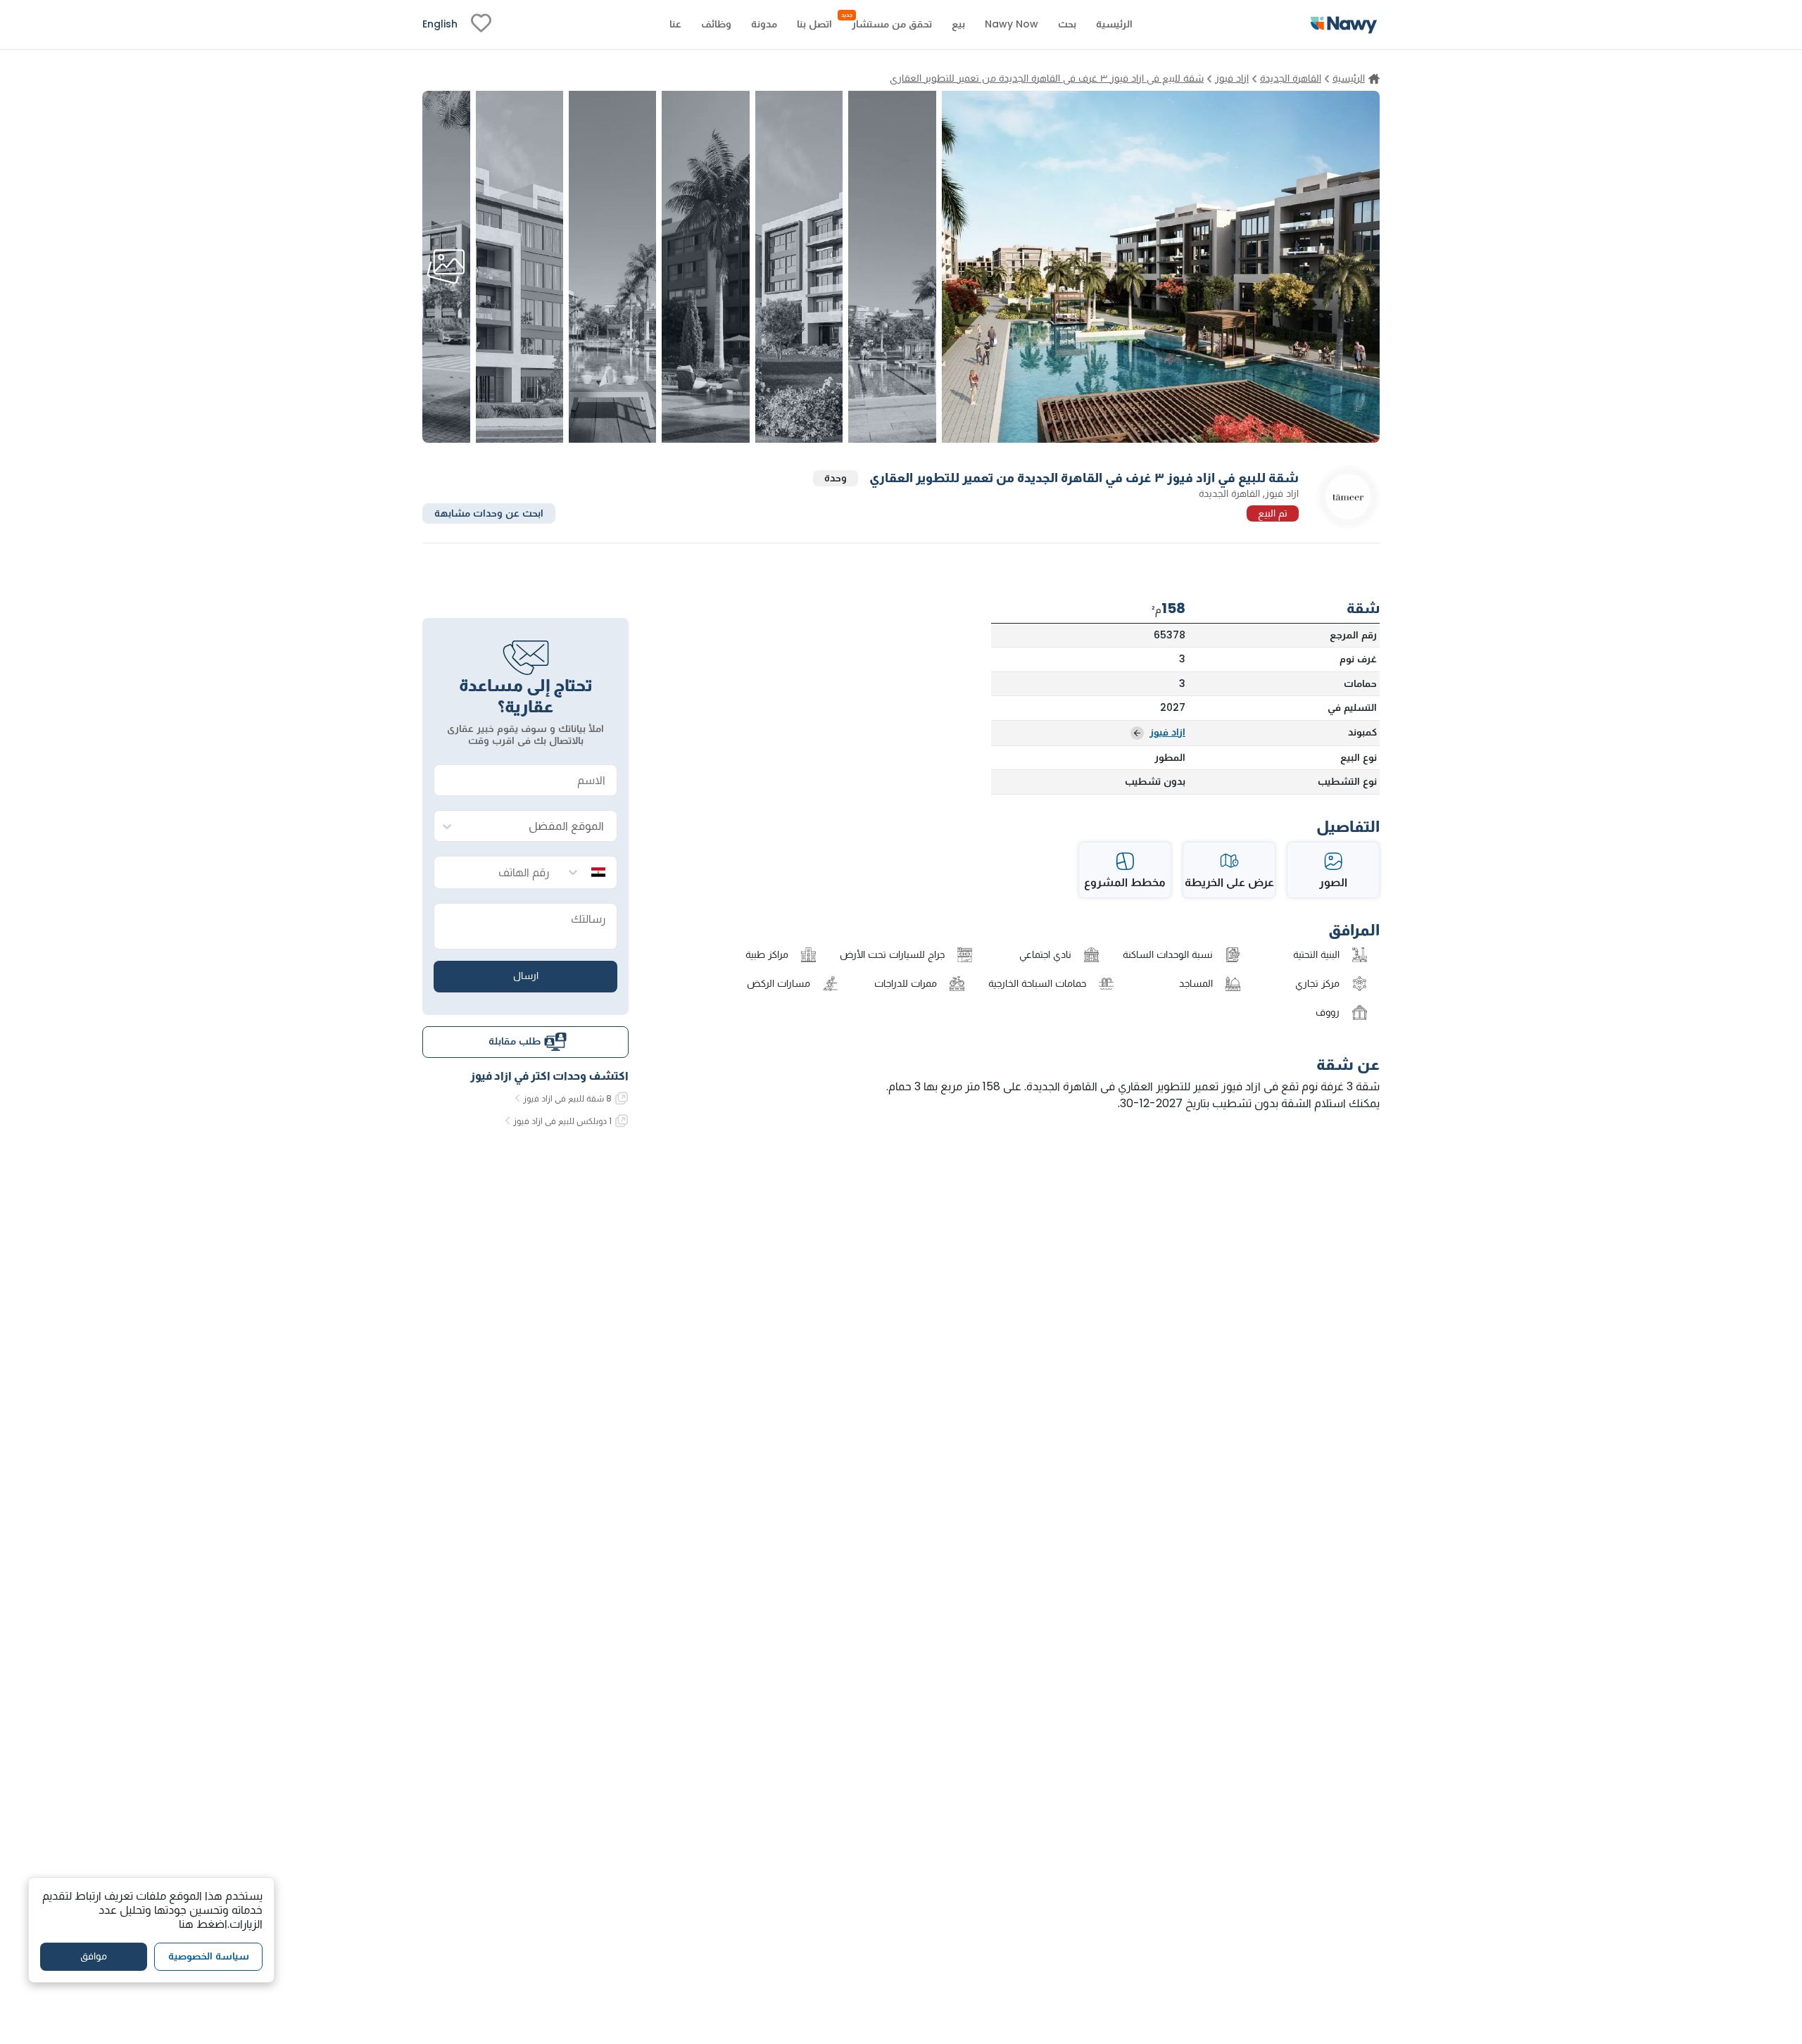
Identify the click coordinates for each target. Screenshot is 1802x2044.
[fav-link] (481, 25)
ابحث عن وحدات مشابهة (489, 512)
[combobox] (540, 827)
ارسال (526, 976)
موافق (94, 1956)
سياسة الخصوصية (209, 1956)
